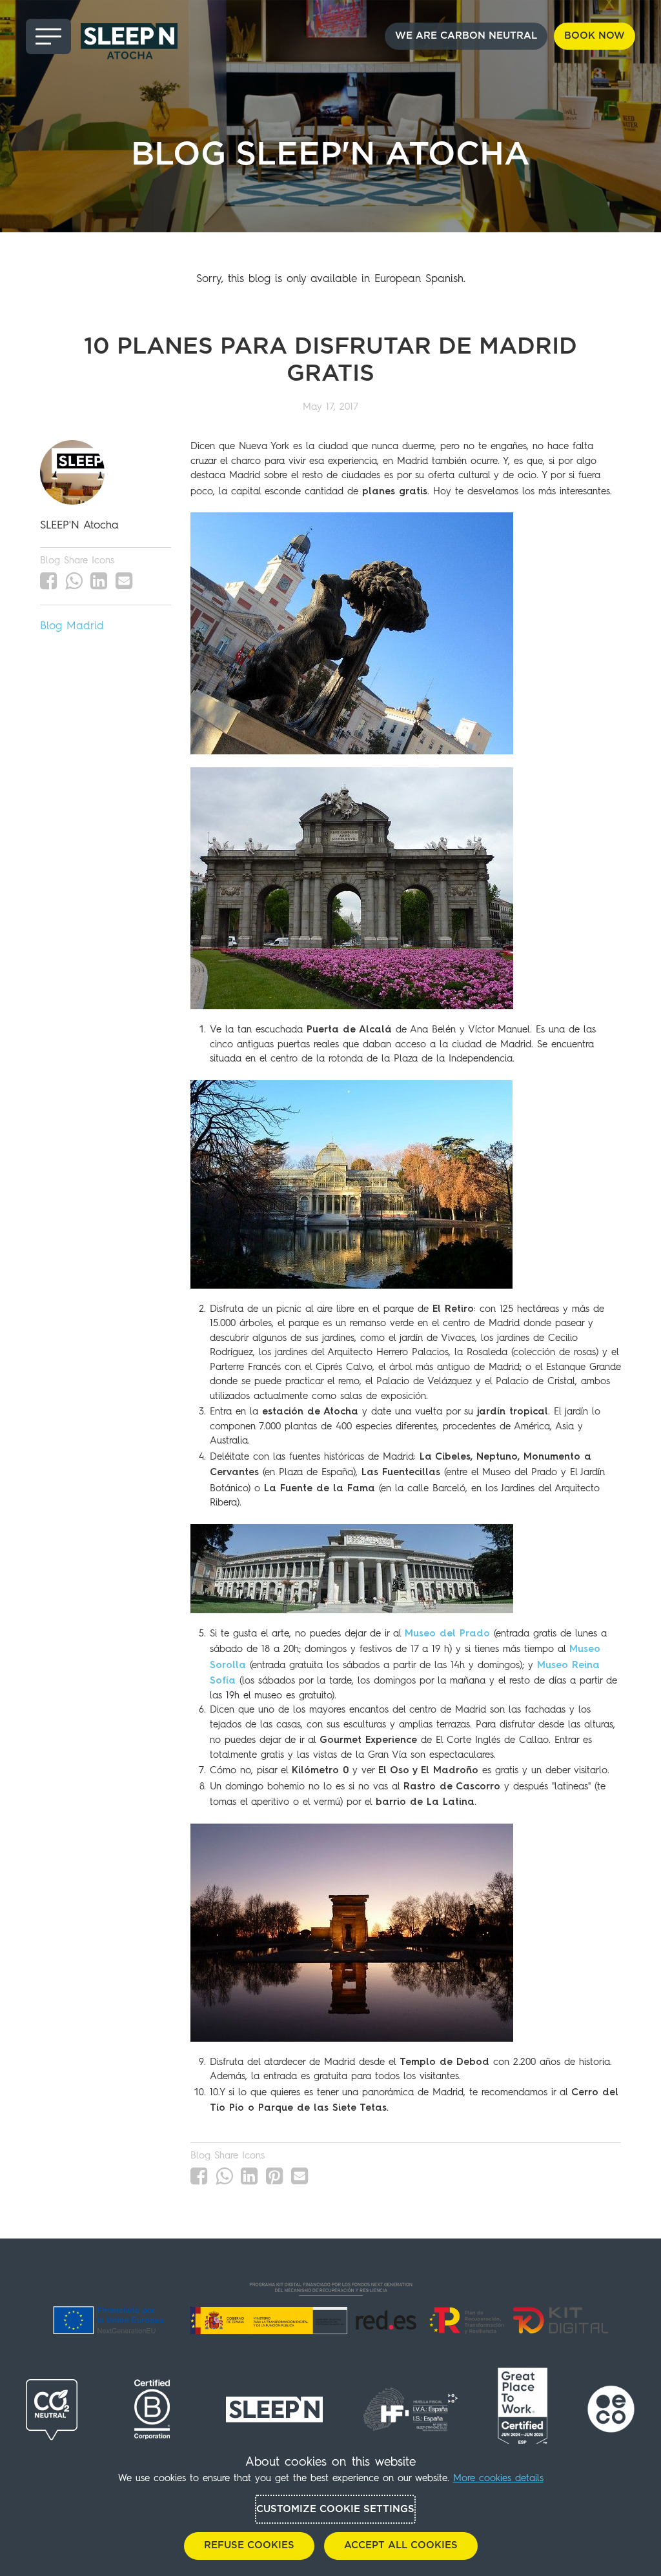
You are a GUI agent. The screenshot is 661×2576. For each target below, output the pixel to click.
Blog (51, 626)
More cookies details (498, 2479)
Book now (595, 36)
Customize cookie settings (335, 2509)
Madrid (85, 626)
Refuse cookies (249, 2545)
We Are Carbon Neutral (466, 36)
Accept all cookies (401, 2545)
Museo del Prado (447, 1633)
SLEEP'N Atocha (79, 526)
